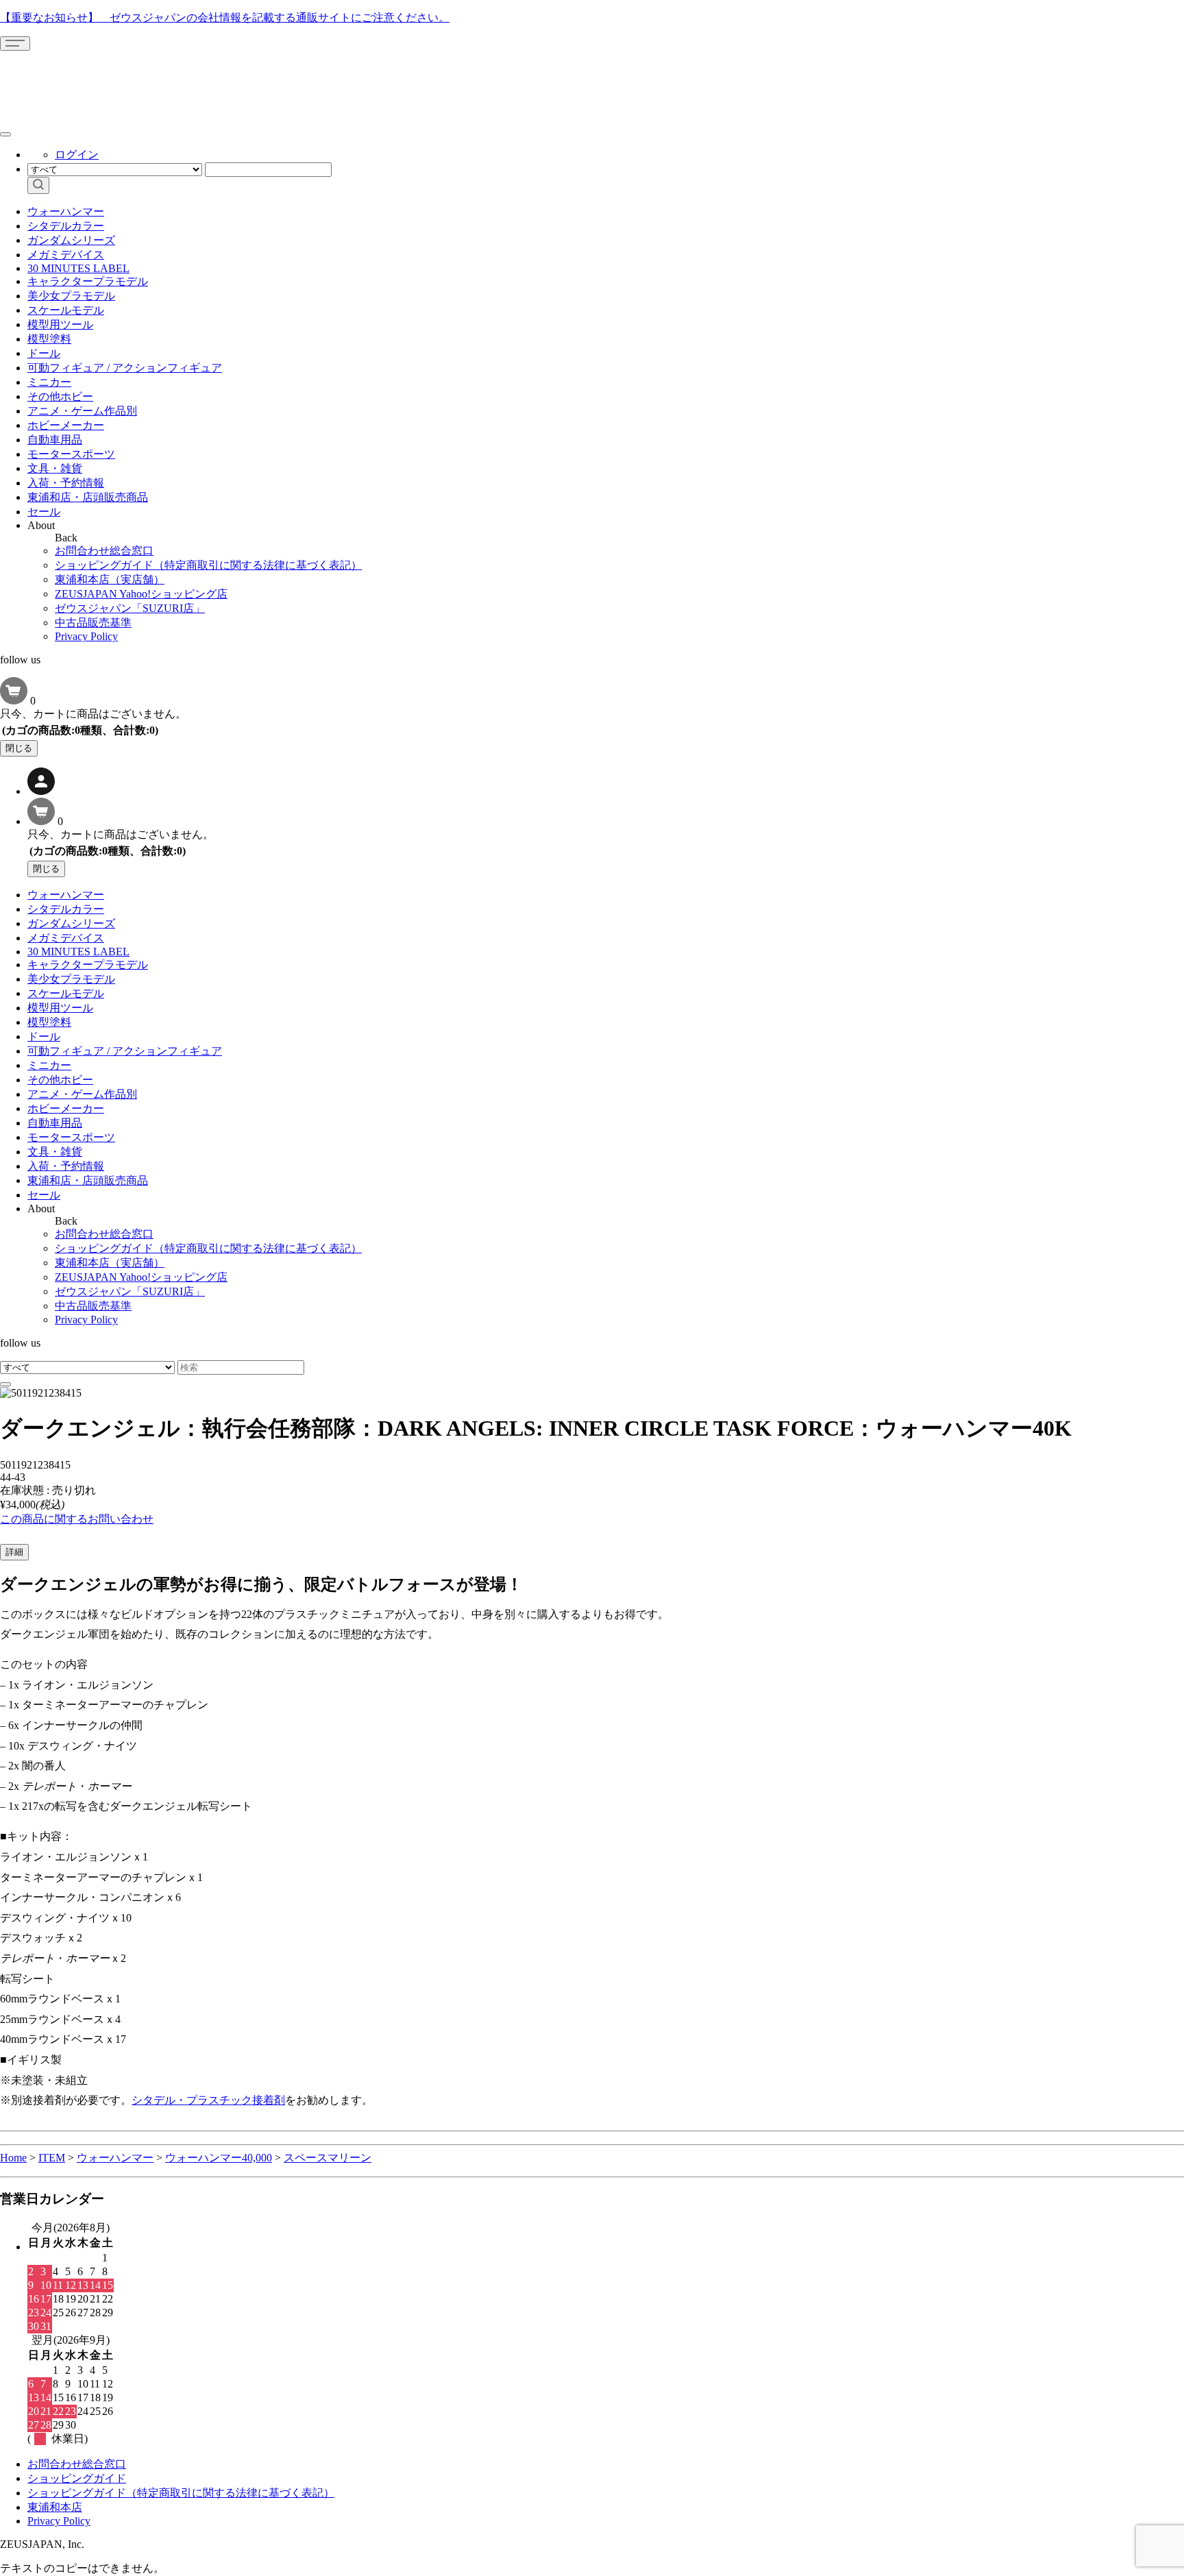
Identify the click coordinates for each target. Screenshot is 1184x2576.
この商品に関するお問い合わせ (77, 1519)
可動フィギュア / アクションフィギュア (125, 368)
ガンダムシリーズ (71, 240)
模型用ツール (60, 324)
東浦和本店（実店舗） (110, 579)
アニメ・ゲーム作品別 (82, 411)
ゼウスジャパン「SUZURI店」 (130, 608)
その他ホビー (60, 396)
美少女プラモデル (71, 296)
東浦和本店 (55, 2507)
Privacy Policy (86, 636)
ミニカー (49, 382)
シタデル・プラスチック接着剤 (208, 2100)
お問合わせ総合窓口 (104, 551)
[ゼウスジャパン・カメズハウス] (51, 81)
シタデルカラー (66, 226)
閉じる (19, 748)
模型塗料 (49, 339)
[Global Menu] (5, 134)
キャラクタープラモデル (88, 281)
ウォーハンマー (66, 211)
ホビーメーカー (66, 425)
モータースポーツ (71, 454)
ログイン (77, 155)
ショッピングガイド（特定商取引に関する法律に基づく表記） (208, 565)
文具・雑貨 (55, 468)
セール (44, 512)
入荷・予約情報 (66, 483)
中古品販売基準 (93, 623)
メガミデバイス (66, 255)
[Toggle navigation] (15, 44)
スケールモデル (66, 310)
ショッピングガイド (77, 2478)
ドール (44, 353)
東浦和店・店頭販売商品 (88, 497)
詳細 (14, 1552)
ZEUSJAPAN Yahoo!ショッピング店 (141, 594)
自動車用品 (55, 440)
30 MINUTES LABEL (78, 268)
